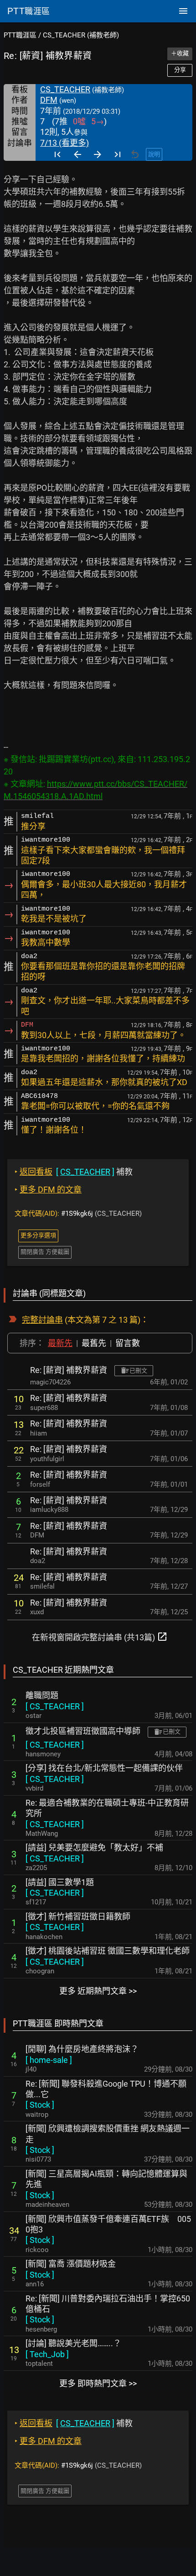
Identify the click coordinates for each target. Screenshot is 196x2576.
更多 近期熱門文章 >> (98, 1991)
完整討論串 (42, 1320)
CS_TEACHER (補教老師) (81, 35)
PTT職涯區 (20, 35)
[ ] (55, 1706)
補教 (74, 1172)
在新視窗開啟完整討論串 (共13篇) (100, 1637)
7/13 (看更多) (64, 143)
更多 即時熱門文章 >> (98, 2383)
